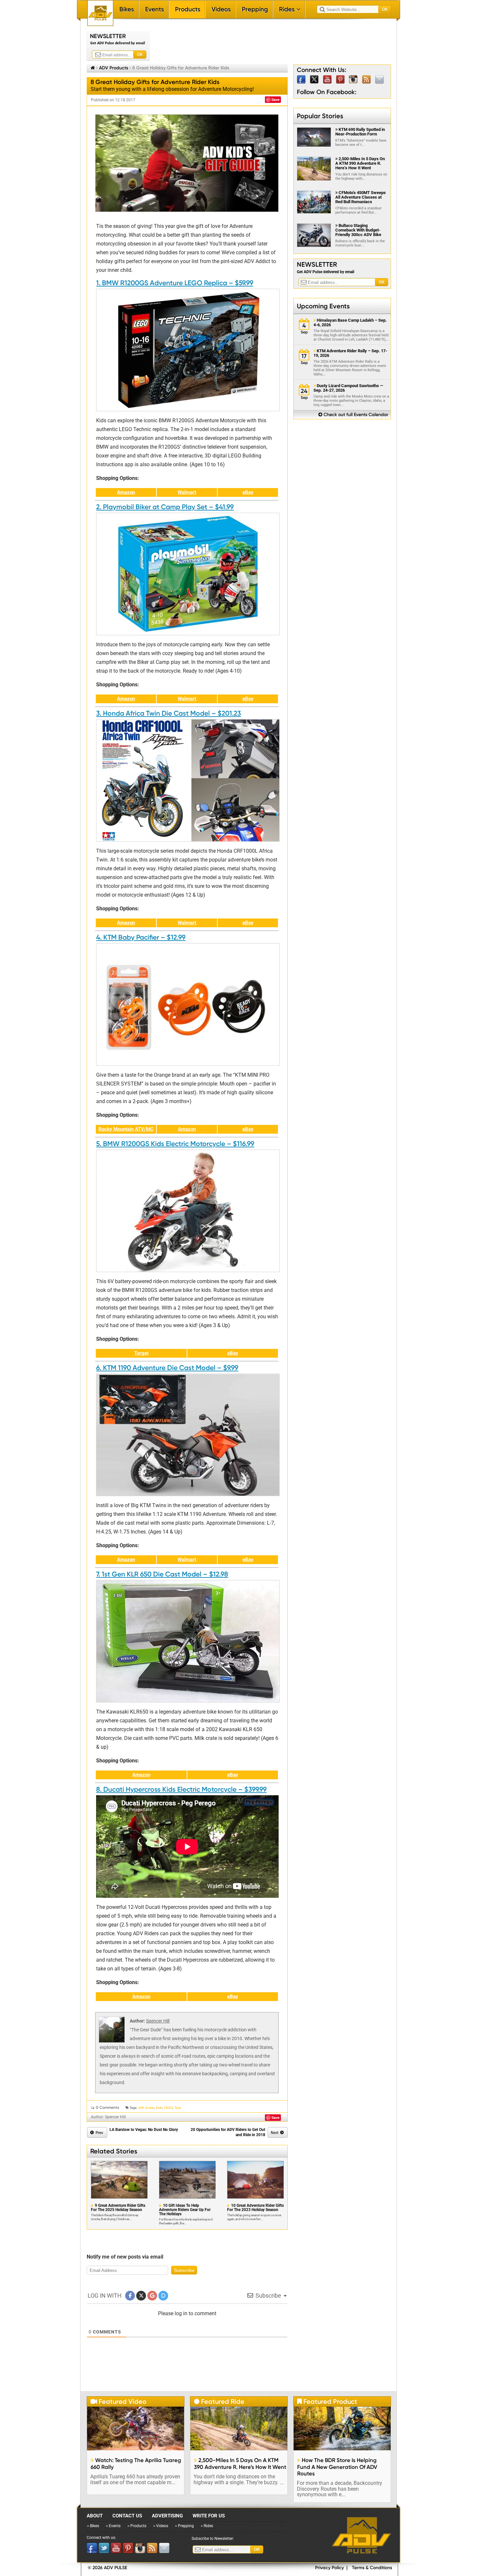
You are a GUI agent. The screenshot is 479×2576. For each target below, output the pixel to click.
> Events (113, 2526)
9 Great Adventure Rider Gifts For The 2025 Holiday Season (118, 2208)
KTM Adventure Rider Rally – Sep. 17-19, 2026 (350, 353)
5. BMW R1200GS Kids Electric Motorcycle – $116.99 (175, 1144)
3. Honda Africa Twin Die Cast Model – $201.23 (168, 713)
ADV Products (114, 68)
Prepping (255, 9)
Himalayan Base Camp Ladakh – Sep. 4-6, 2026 (350, 323)
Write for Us (209, 2516)
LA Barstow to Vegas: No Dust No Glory (144, 2130)
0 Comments (108, 2107)
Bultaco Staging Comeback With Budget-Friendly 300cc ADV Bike (358, 230)
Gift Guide (146, 2108)
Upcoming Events (323, 306)
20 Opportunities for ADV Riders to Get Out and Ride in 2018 (228, 2132)
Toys (178, 2108)
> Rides (207, 2526)
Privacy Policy (329, 2568)
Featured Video (118, 2401)
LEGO (168, 2108)
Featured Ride (219, 2401)
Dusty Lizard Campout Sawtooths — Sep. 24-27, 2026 (348, 388)
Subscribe (184, 2270)
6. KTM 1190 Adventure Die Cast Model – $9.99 (167, 1368)
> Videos (161, 2526)
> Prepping (184, 2526)
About (95, 2516)
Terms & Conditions (372, 2568)
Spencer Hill (158, 2021)
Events (154, 9)
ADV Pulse (361, 2535)
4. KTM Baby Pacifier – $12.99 (141, 937)
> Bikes (93, 2526)
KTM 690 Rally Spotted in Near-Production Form (360, 132)
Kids (159, 2108)
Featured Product (327, 2401)
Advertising (167, 2516)
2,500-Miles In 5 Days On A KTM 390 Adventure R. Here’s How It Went (360, 163)
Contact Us (127, 2516)
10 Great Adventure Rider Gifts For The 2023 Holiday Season (255, 2208)
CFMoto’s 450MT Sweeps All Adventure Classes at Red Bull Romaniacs (361, 197)
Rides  (290, 9)
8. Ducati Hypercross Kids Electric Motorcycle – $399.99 (181, 1789)
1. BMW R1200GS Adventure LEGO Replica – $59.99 (175, 283)
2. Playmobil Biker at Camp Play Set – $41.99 (165, 507)
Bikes (127, 9)
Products (188, 9)
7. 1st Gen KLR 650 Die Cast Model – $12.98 (162, 1574)
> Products (137, 2526)
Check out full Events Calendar (353, 415)
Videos (221, 9)
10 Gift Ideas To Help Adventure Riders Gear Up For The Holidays (185, 2210)
